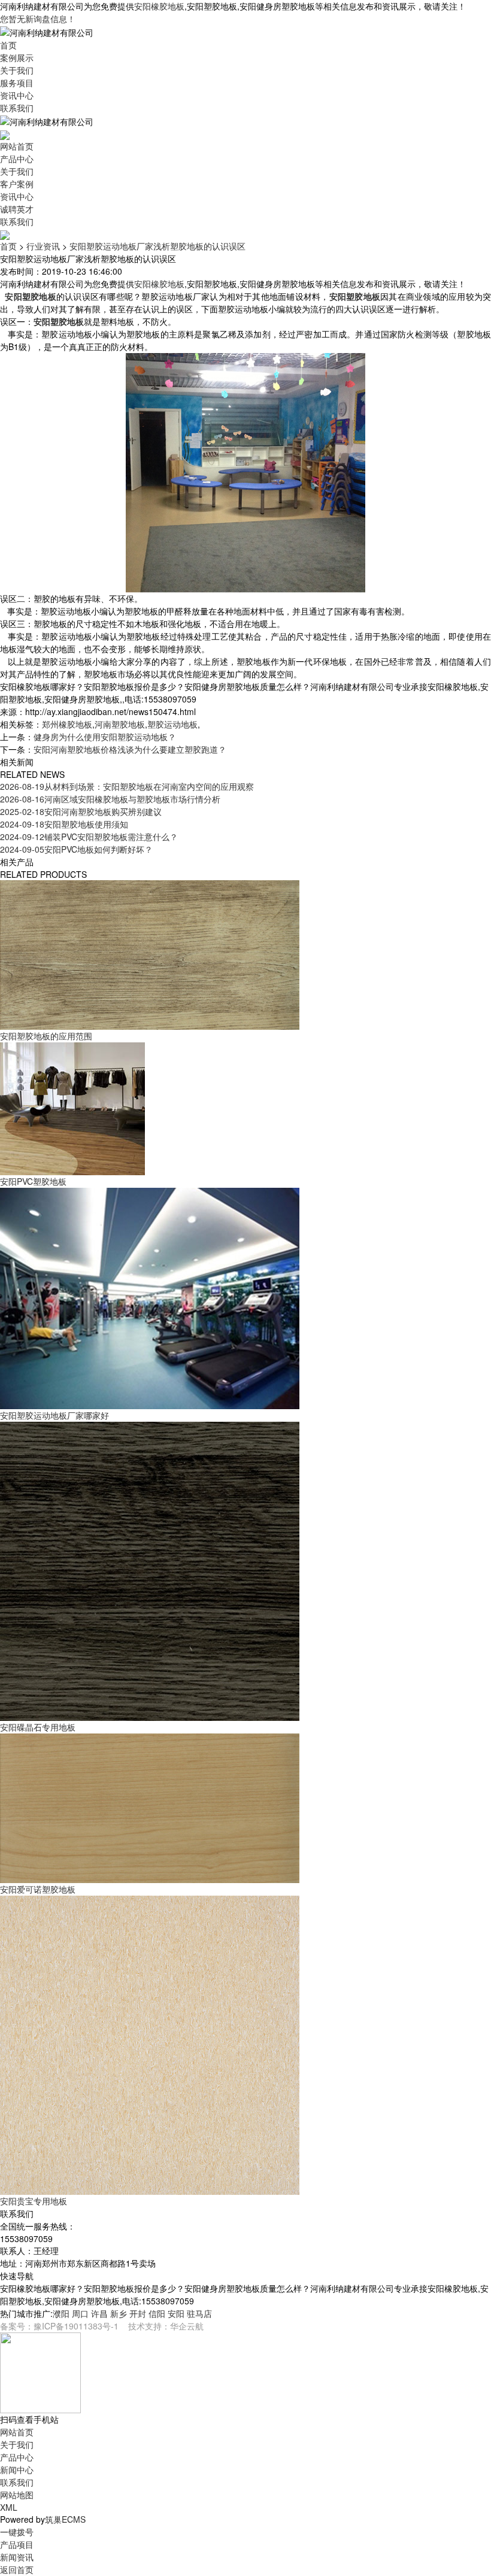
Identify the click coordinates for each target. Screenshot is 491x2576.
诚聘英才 (17, 209)
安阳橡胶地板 (159, 6)
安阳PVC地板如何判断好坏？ (76, 849)
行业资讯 (43, 246)
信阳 (157, 2313)
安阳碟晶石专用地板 (38, 1727)
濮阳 (61, 2313)
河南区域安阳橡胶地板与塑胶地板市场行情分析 (110, 799)
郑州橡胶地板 (67, 724)
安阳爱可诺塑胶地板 (38, 1889)
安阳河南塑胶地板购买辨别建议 (81, 811)
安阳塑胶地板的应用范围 (46, 1036)
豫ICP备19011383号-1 (76, 2326)
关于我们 (17, 70)
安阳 (176, 2313)
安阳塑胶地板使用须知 (64, 824)
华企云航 (187, 2326)
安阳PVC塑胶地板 (33, 1181)
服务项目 (17, 83)
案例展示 (17, 57)
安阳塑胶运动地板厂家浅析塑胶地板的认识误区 (157, 246)
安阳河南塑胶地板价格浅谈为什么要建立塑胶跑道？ (130, 749)
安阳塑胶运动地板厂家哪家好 (54, 1415)
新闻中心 (17, 2469)
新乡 (119, 2313)
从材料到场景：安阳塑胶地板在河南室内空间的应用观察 (127, 786)
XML (9, 2507)
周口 (80, 2313)
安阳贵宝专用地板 (34, 2201)
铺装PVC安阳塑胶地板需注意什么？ (89, 837)
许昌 (99, 2313)
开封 (138, 2313)
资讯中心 (17, 95)
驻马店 (199, 2313)
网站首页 (17, 146)
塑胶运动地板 (172, 724)
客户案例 (17, 184)
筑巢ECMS (65, 2519)
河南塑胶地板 (120, 724)
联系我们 (17, 108)
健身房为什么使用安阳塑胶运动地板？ (105, 737)
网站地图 (17, 2495)
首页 (8, 45)
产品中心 (17, 159)
